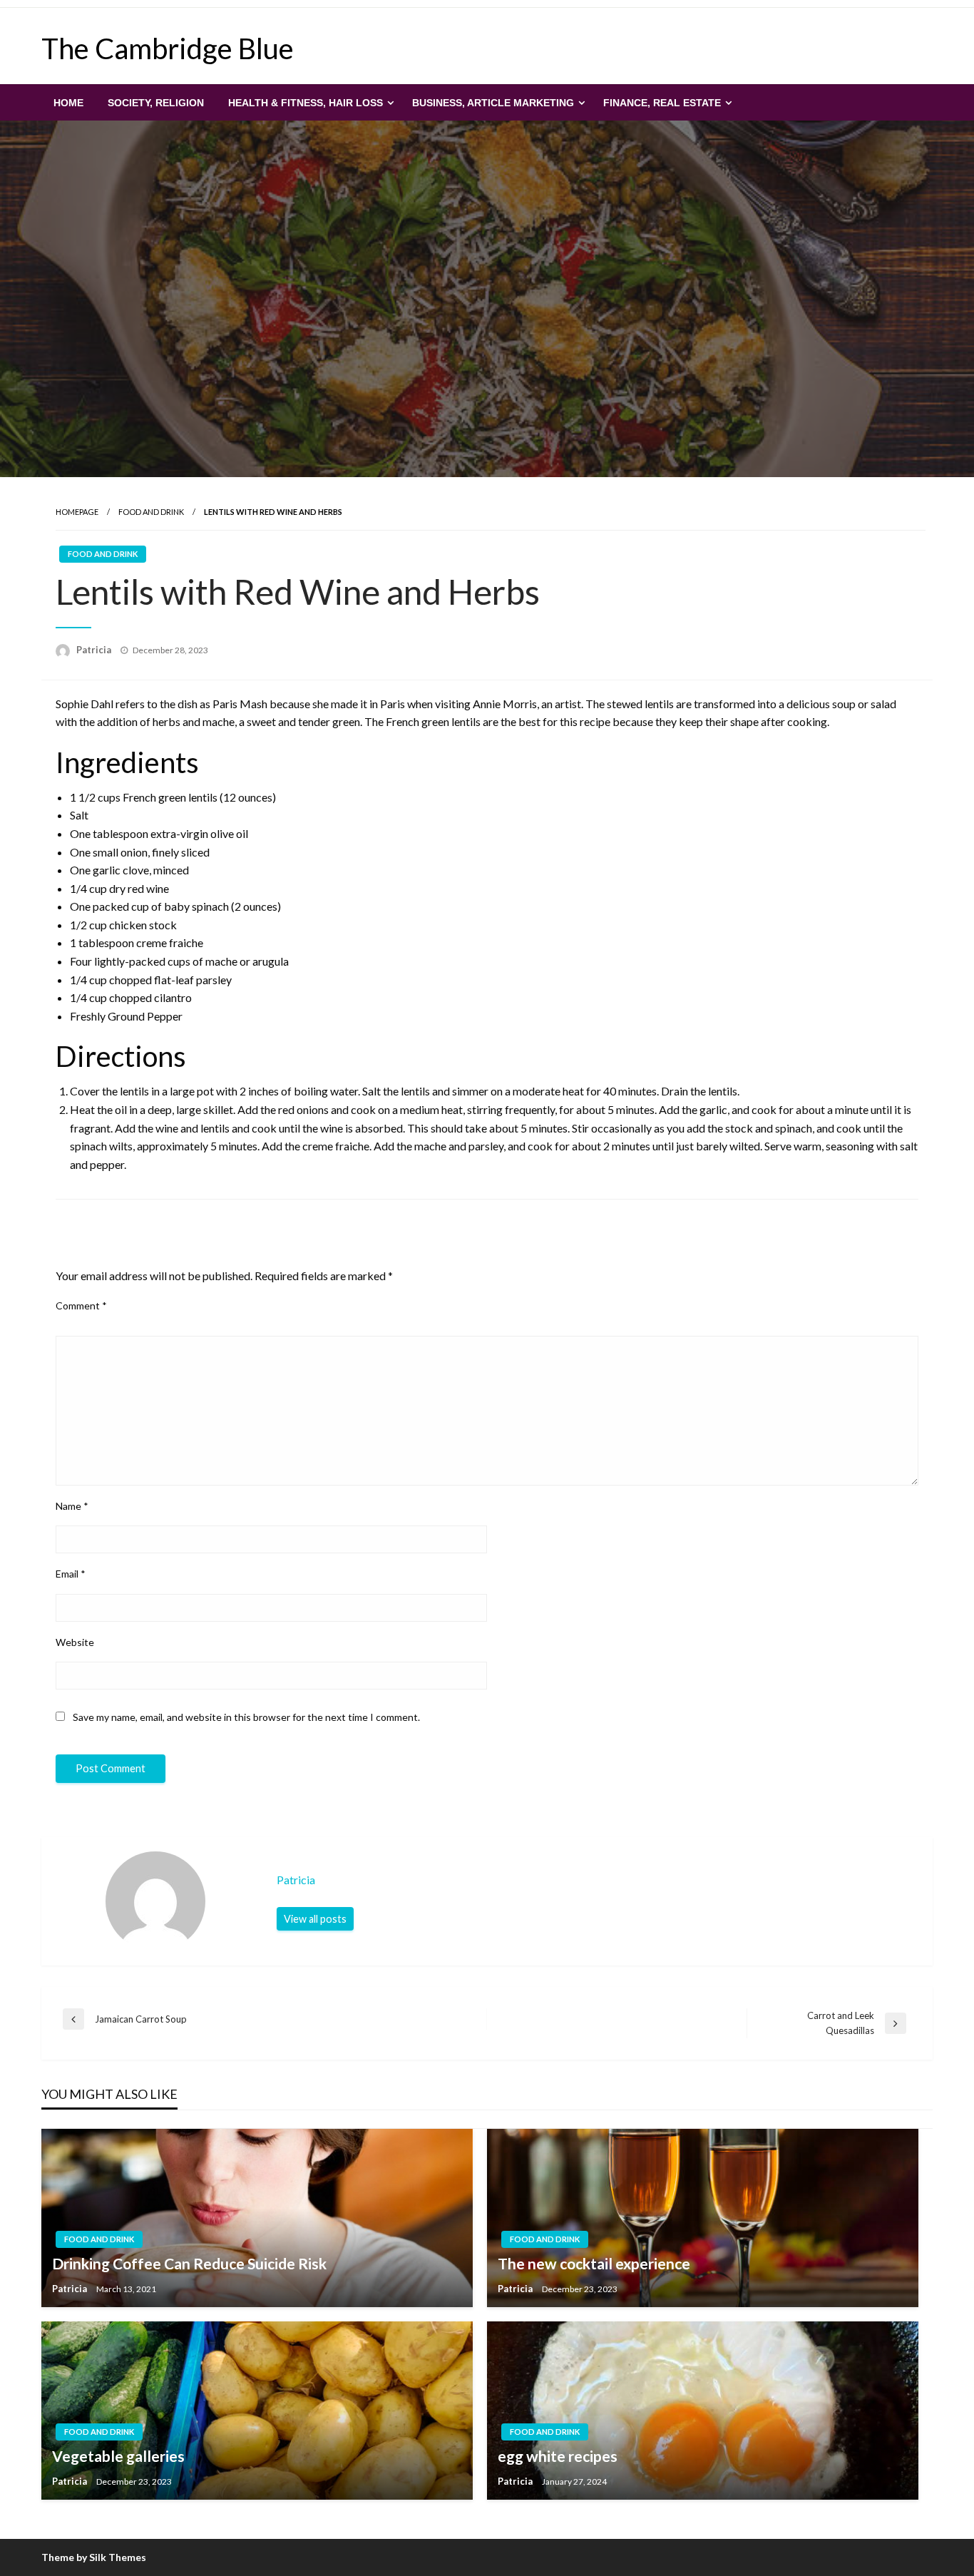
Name (72, 1506)
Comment (81, 1305)
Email (71, 1574)
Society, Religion (156, 103)
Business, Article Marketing (493, 103)
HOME (68, 103)
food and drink (151, 512)
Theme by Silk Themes (94, 2557)
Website (75, 1642)
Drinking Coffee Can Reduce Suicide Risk (189, 2263)
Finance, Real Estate (662, 103)
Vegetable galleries (118, 2456)
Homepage (77, 512)
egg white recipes (558, 2456)
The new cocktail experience (594, 2263)
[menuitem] (68, 103)
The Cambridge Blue (168, 48)
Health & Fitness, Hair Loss (306, 103)
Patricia (95, 650)
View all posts (315, 1919)
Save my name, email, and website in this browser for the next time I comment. (246, 1717)
